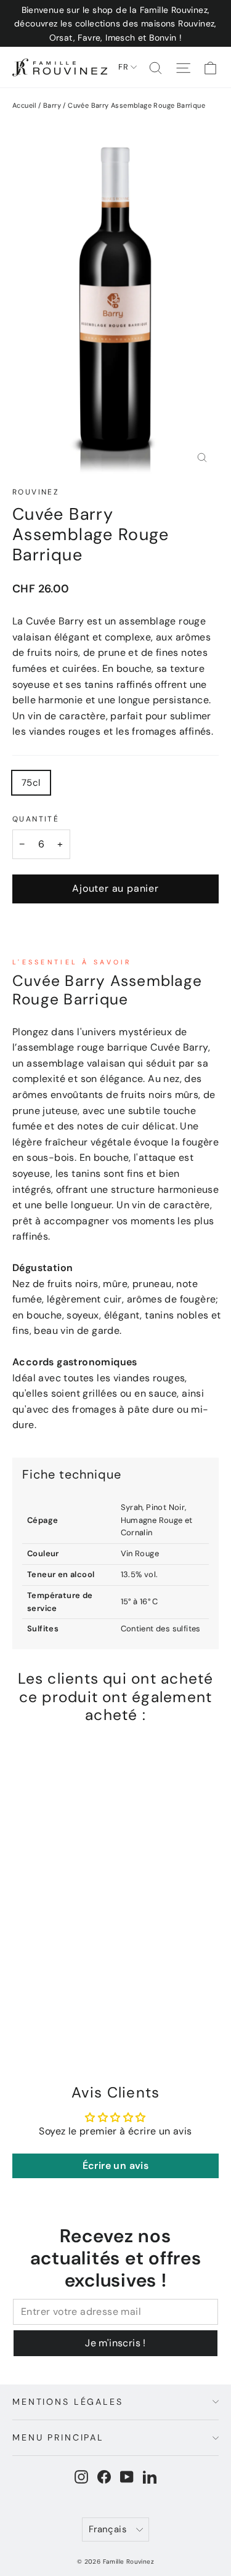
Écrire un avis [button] (116, 2166)
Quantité (36, 819)
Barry (52, 105)
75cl (31, 783)
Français (107, 2529)
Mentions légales (68, 2402)
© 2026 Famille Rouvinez (115, 2562)
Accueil (24, 105)
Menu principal (58, 2437)
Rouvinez (36, 492)
